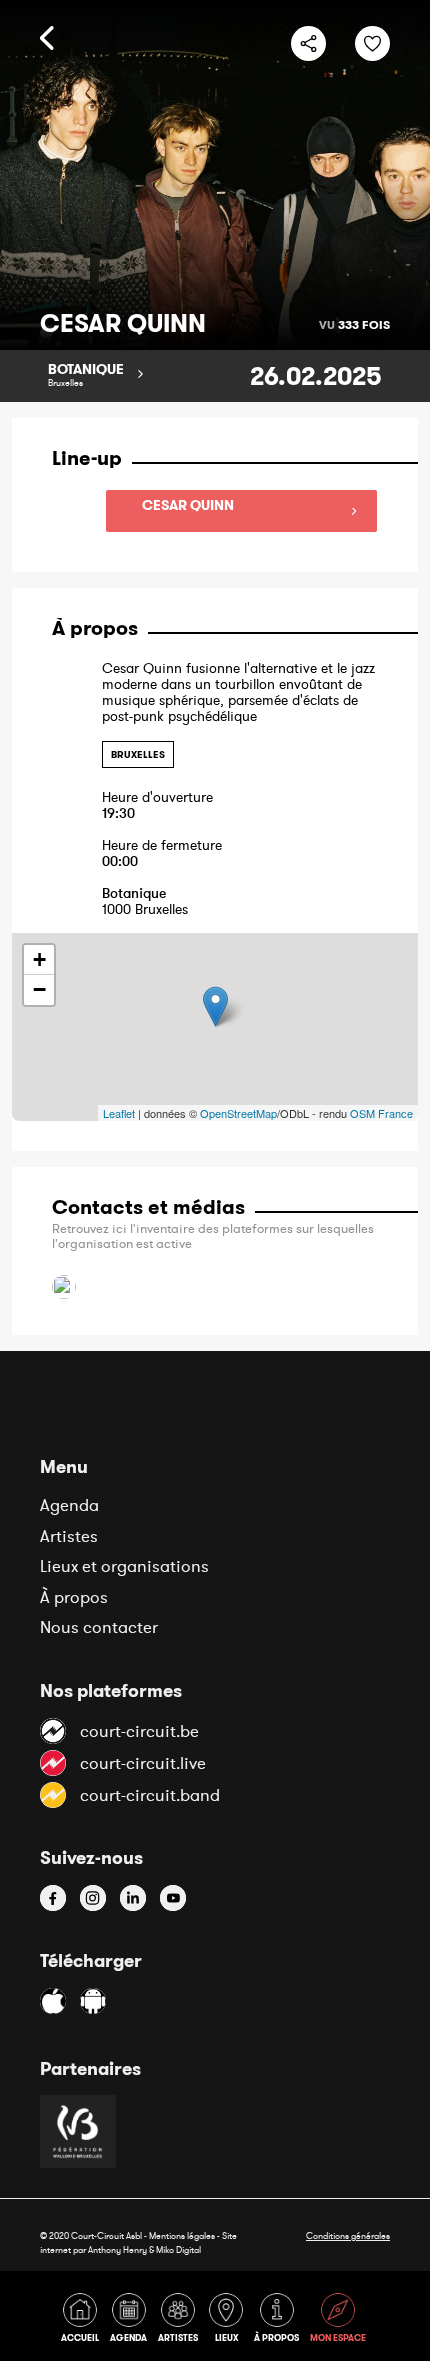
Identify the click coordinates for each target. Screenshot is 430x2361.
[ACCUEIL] (83, 2321)
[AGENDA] (132, 2321)
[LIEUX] (229, 2321)
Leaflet (119, 1113)
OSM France (381, 1113)
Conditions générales (348, 2235)
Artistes (69, 1536)
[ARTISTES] (181, 2321)
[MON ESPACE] (339, 2321)
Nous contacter (99, 1627)
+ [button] (39, 959)
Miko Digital (178, 2249)
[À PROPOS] (280, 2321)
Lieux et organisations (124, 1566)
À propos (74, 1597)
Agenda (69, 1505)
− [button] (39, 989)
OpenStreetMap (238, 1113)
